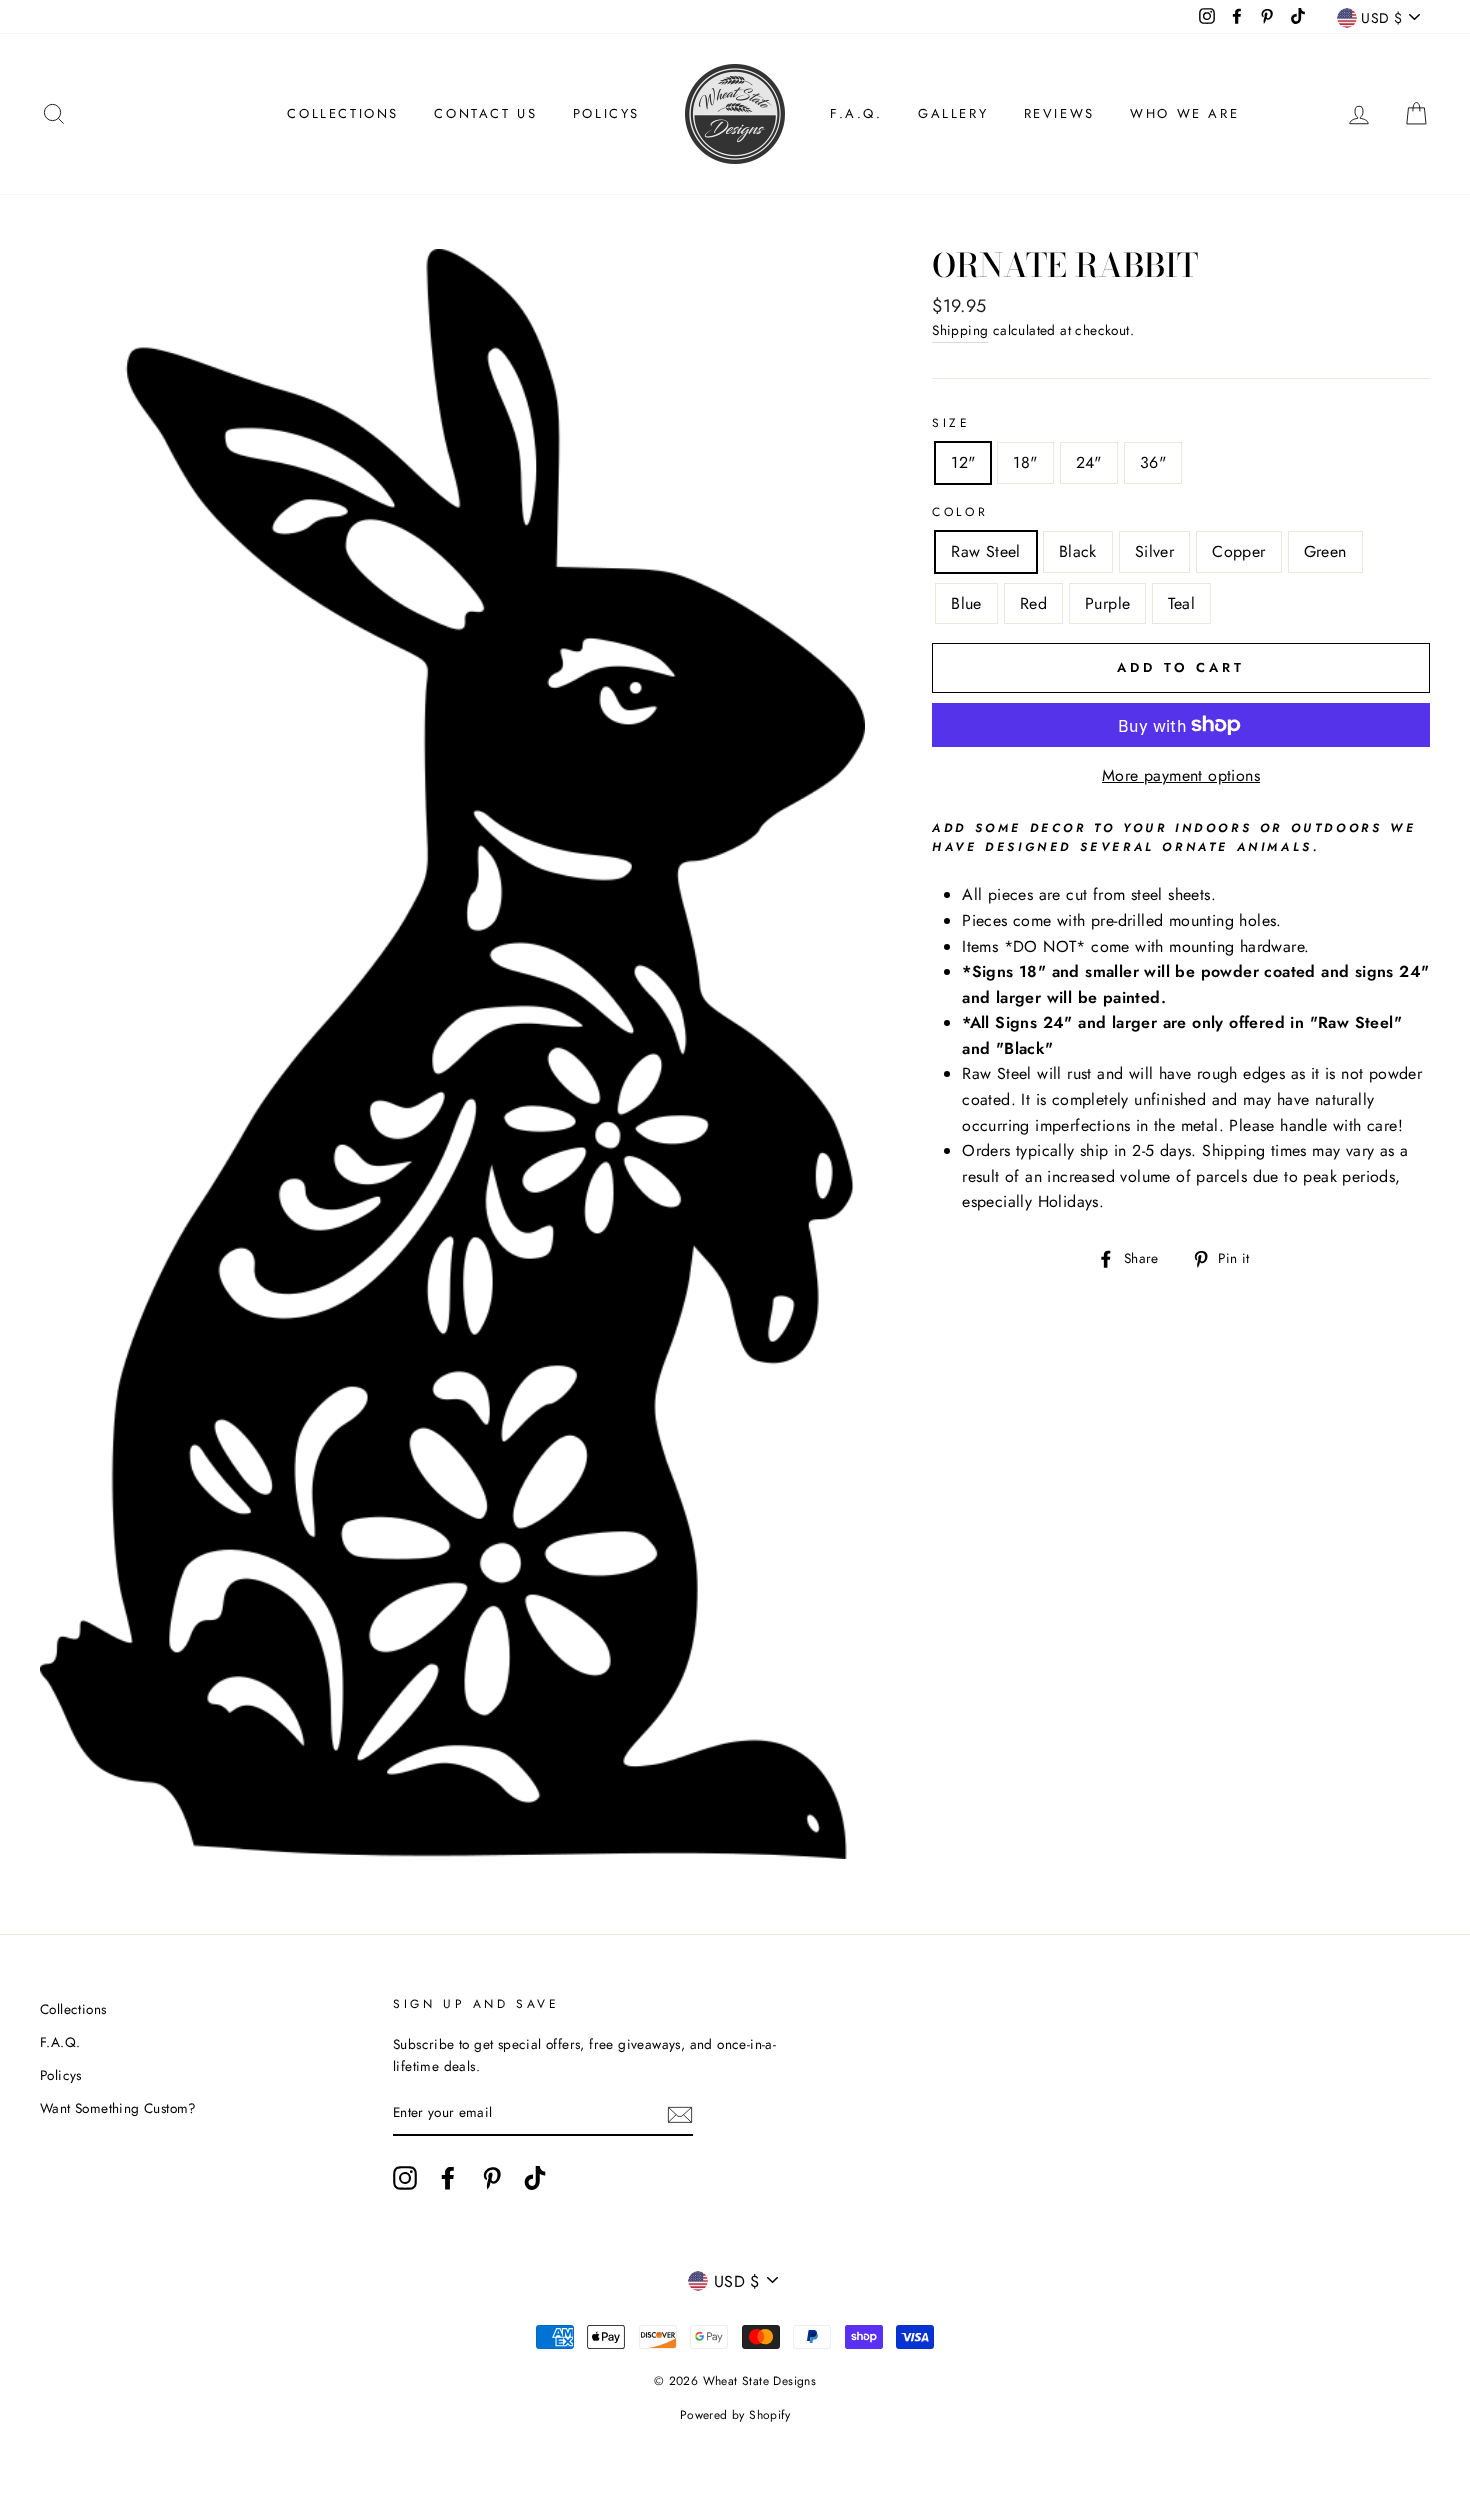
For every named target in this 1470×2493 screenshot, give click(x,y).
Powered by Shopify (735, 2415)
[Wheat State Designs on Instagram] (405, 2178)
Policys (606, 113)
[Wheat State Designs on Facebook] (448, 2178)
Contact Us (485, 113)
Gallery (953, 113)
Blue (966, 603)
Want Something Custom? (118, 2108)
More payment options (1181, 775)
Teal (1181, 603)
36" (1153, 462)
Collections (343, 113)
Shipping (960, 330)
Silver (1154, 551)
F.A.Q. (856, 113)
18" (1025, 462)
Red (1033, 603)
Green (1325, 551)
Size (951, 423)
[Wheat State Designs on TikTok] (535, 2178)
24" (1089, 462)
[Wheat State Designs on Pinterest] (492, 2178)
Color (960, 512)
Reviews (1059, 113)
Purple (1107, 603)
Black (1078, 551)
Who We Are (1184, 113)
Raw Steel (986, 551)
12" (963, 462)
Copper (1238, 551)
